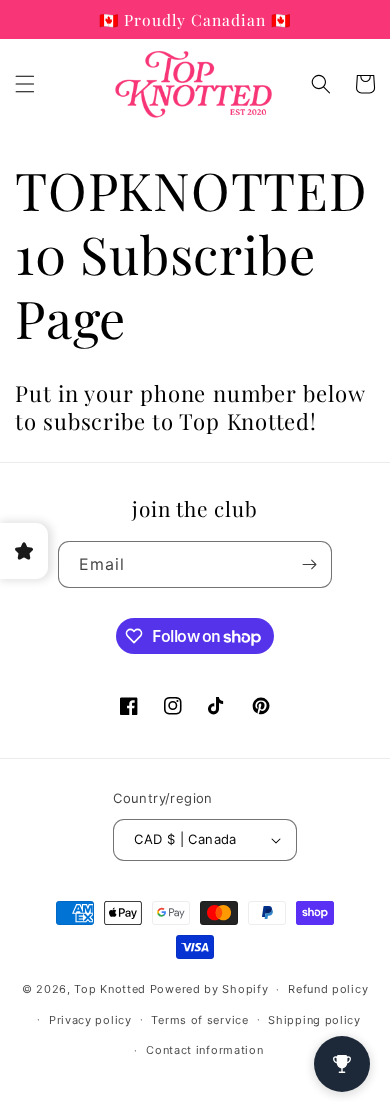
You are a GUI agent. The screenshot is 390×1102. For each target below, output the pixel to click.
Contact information (204, 1050)
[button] (25, 84)
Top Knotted (110, 989)
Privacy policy (90, 1020)
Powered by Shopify (209, 989)
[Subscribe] (309, 564)
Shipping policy (314, 1020)
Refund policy (328, 989)
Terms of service (199, 1020)
